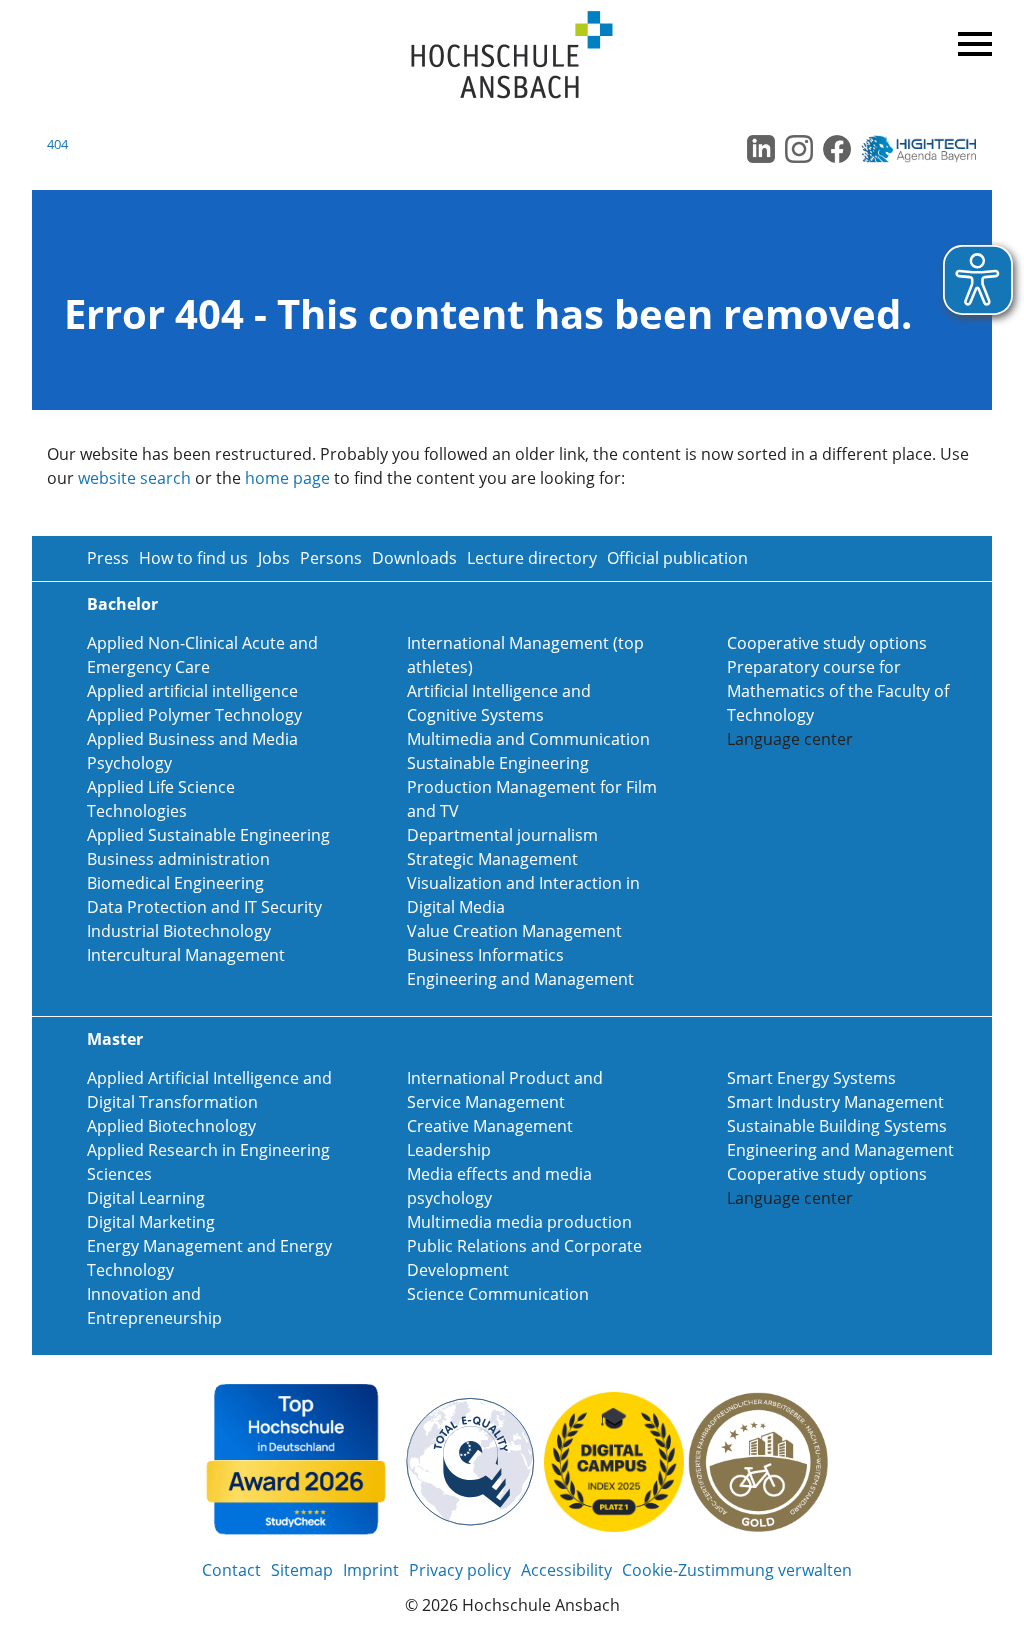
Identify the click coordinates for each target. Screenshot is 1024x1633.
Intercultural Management (186, 955)
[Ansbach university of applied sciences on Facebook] (837, 149)
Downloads (414, 558)
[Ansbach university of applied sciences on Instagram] (799, 149)
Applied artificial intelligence (192, 691)
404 (57, 144)
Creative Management (490, 1126)
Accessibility (566, 1570)
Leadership (449, 1150)
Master (115, 1039)
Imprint (371, 1570)
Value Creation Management (514, 931)
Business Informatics (485, 955)
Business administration (178, 859)
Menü (972, 40)
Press (108, 558)
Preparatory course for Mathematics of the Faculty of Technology (838, 691)
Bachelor (122, 604)
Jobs (274, 558)
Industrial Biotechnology (179, 931)
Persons (331, 558)
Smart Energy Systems (811, 1078)
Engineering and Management (520, 979)
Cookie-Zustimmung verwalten (737, 1570)
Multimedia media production (519, 1222)
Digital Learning (146, 1198)
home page (287, 478)
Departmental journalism (502, 835)
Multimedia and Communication (528, 739)
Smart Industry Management (835, 1102)
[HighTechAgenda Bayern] (926, 149)
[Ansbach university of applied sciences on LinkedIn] (761, 149)
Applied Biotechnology (171, 1126)
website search (134, 478)
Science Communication (498, 1294)
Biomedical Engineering (175, 883)
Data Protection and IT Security (204, 907)
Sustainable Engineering (498, 763)
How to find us (193, 558)
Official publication (677, 558)
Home (512, 55)
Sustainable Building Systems (837, 1126)
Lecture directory (532, 558)
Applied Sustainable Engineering (208, 835)
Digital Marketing (151, 1222)
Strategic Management (492, 859)
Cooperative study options (827, 643)
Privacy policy (460, 1570)
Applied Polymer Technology (194, 715)
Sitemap (302, 1570)
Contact (231, 1570)
